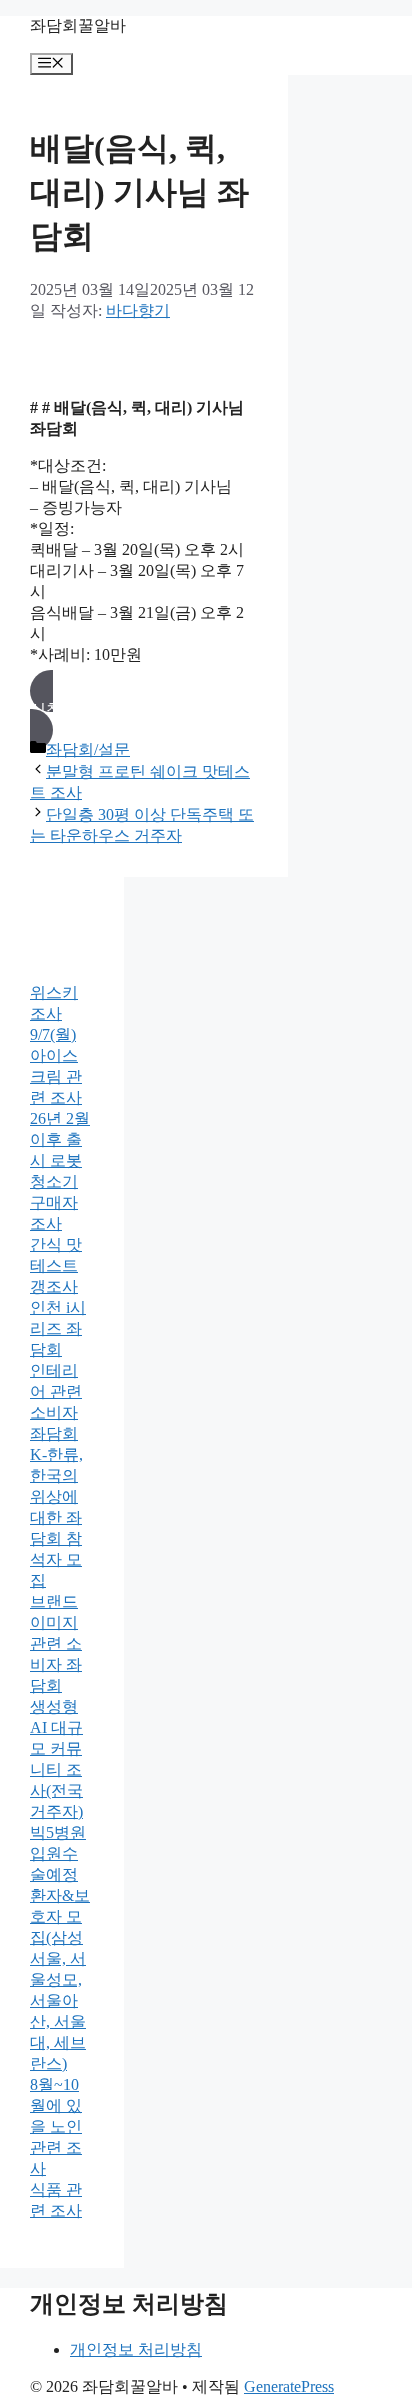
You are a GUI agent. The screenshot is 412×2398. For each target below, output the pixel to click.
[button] (144, 710)
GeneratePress (289, 2386)
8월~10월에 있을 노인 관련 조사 (56, 2126)
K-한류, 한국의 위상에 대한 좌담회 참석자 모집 (56, 1517)
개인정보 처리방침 (136, 2349)
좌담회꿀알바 (78, 25)
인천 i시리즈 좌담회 (58, 1328)
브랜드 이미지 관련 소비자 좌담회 (56, 1643)
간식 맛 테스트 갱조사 (56, 1265)
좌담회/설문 (88, 749)
